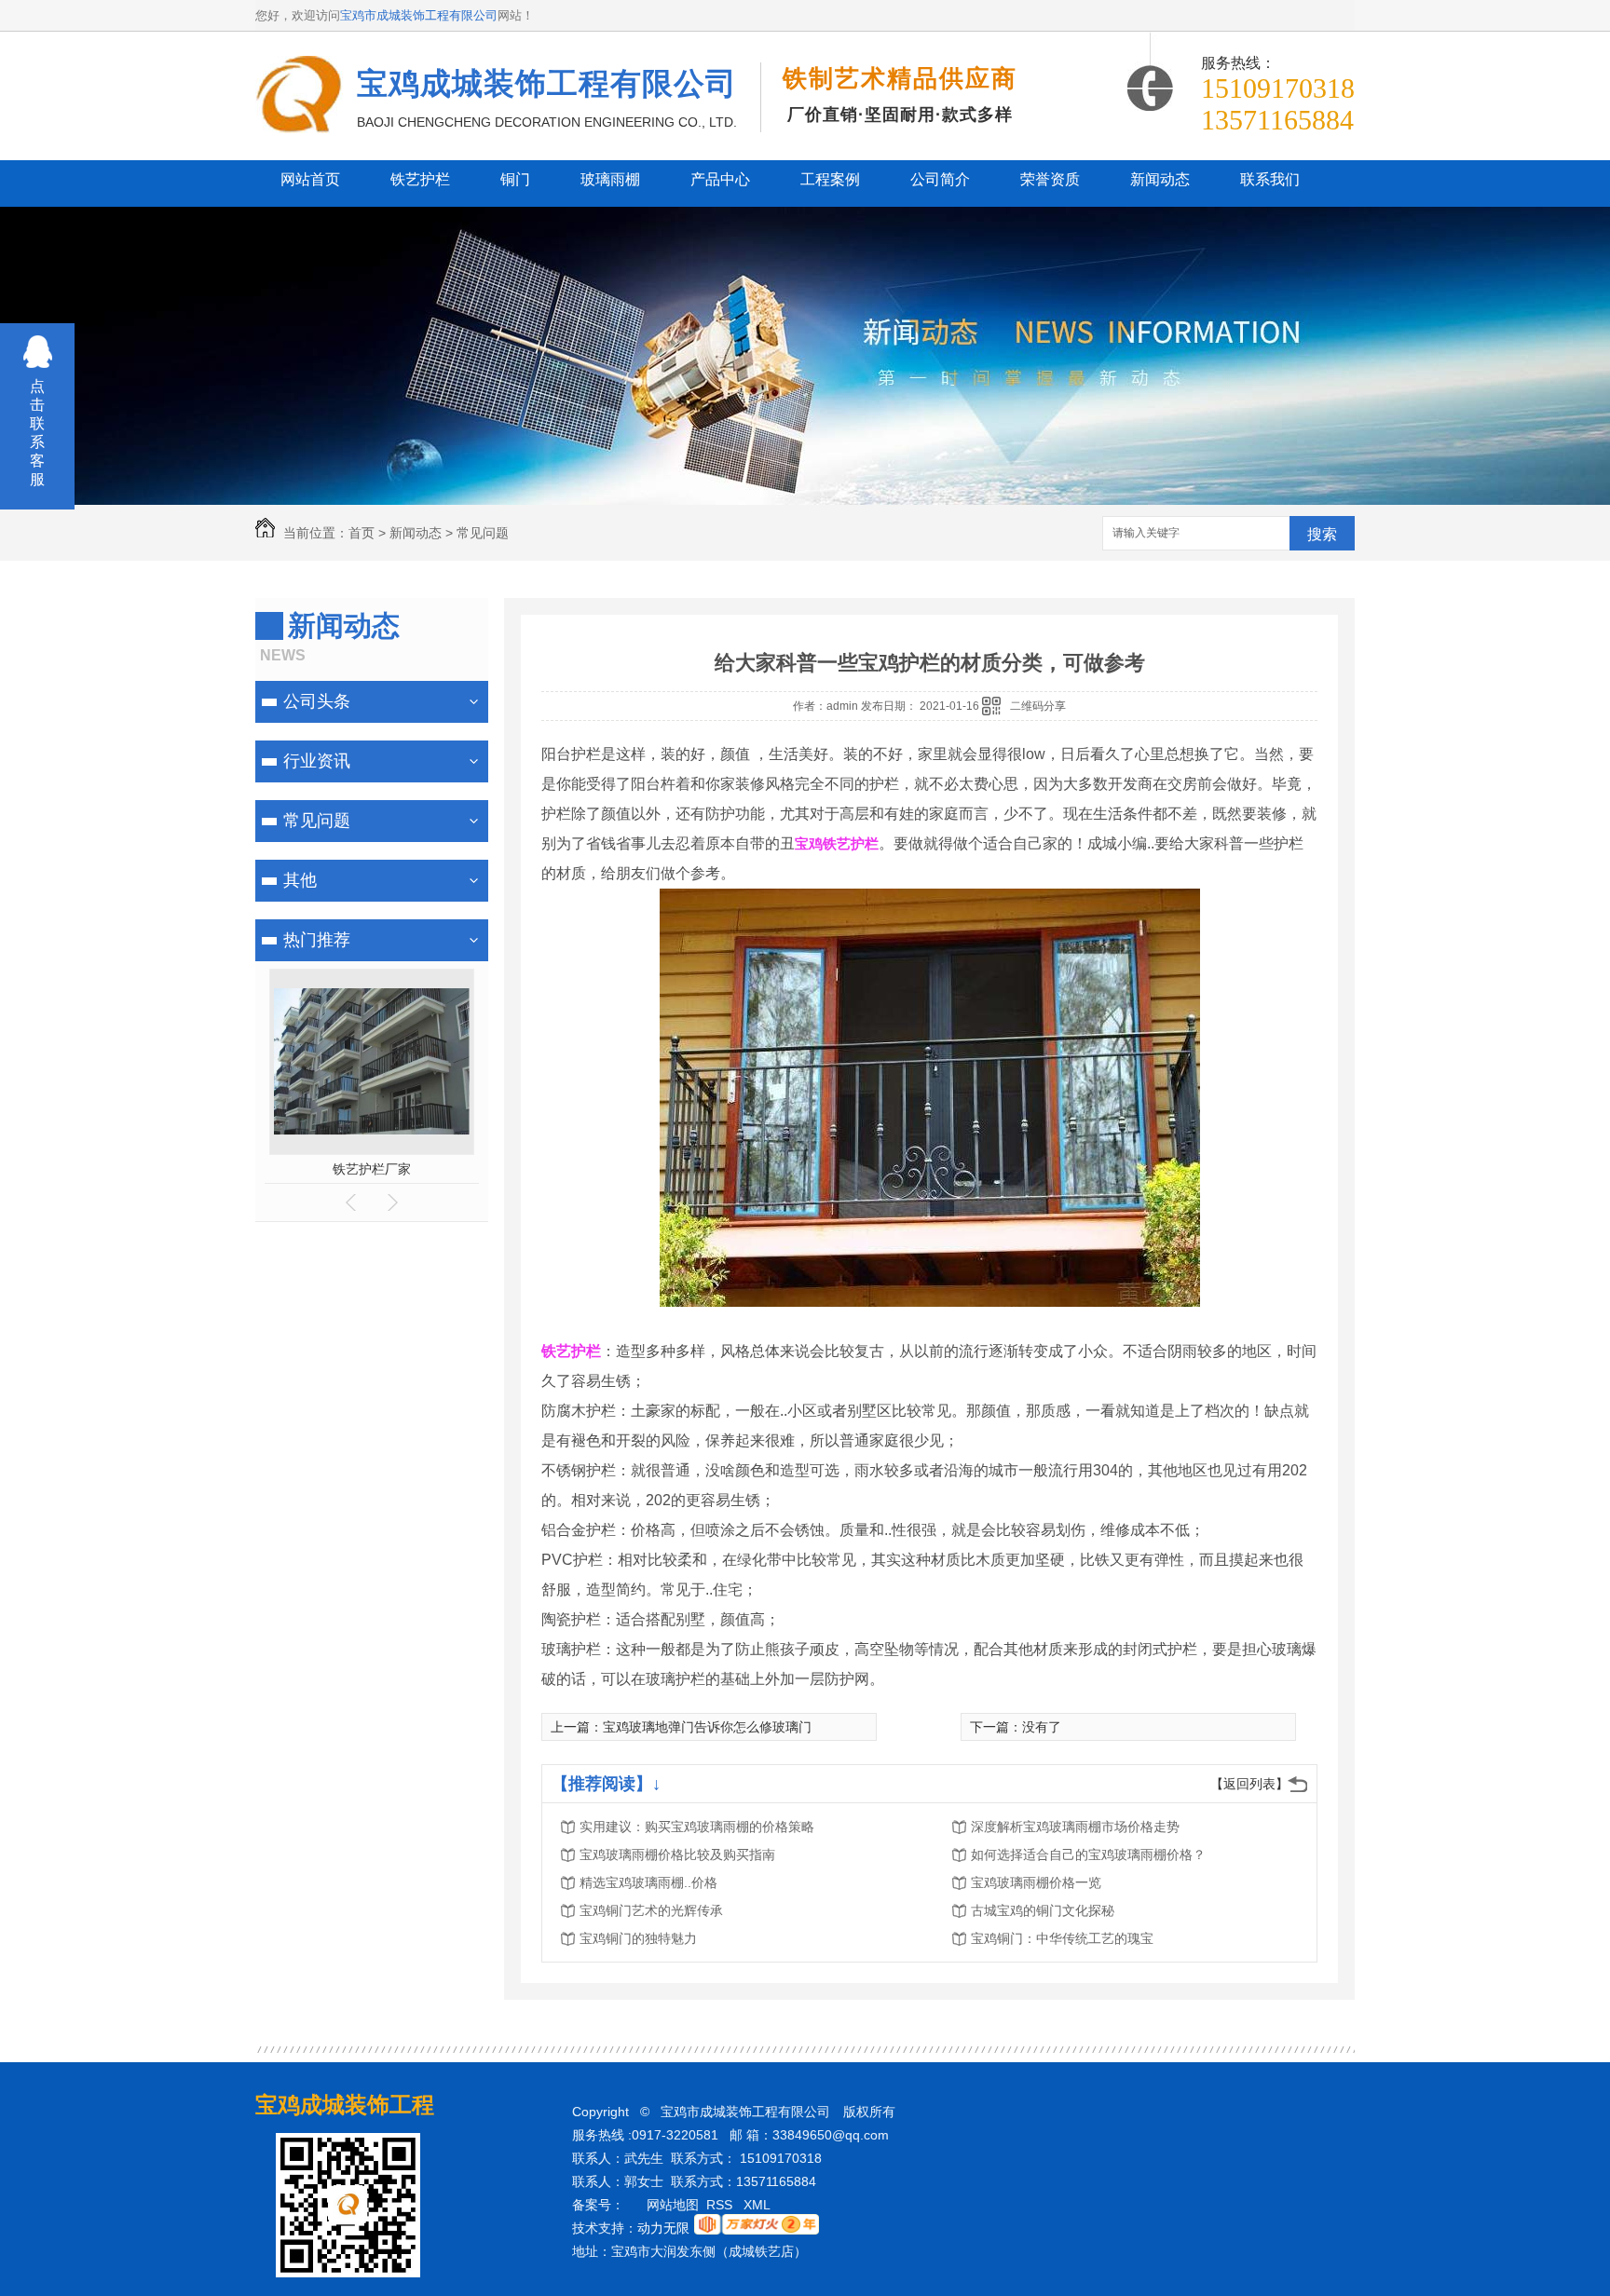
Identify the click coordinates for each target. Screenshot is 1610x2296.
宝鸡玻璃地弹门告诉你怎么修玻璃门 (707, 1727)
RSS (721, 2205)
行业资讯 (317, 761)
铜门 (515, 179)
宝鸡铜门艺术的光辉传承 (651, 1910)
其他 (300, 880)
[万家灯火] (757, 2230)
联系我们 (1270, 179)
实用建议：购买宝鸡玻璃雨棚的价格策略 (697, 1827)
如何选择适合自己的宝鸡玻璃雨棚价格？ (1088, 1854)
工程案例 (830, 179)
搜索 (1322, 534)
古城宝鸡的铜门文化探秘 (1043, 1910)
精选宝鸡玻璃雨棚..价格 (648, 1882)
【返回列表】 (1249, 1784)
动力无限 (663, 2228)
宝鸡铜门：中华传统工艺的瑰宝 (1062, 1938)
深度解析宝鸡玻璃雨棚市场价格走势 (1075, 1827)
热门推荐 (317, 940)
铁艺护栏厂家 (372, 1169)
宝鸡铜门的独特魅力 (638, 1938)
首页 (362, 533)
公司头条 (317, 701)
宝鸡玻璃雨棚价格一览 (1036, 1882)
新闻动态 (1160, 179)
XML (758, 2205)
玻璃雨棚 (610, 179)
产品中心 (720, 179)
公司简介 (940, 179)
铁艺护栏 (420, 179)
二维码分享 (1038, 706)
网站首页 (310, 179)
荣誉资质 (1050, 179)
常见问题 (483, 533)
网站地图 (673, 2205)
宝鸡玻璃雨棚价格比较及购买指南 (677, 1854)
